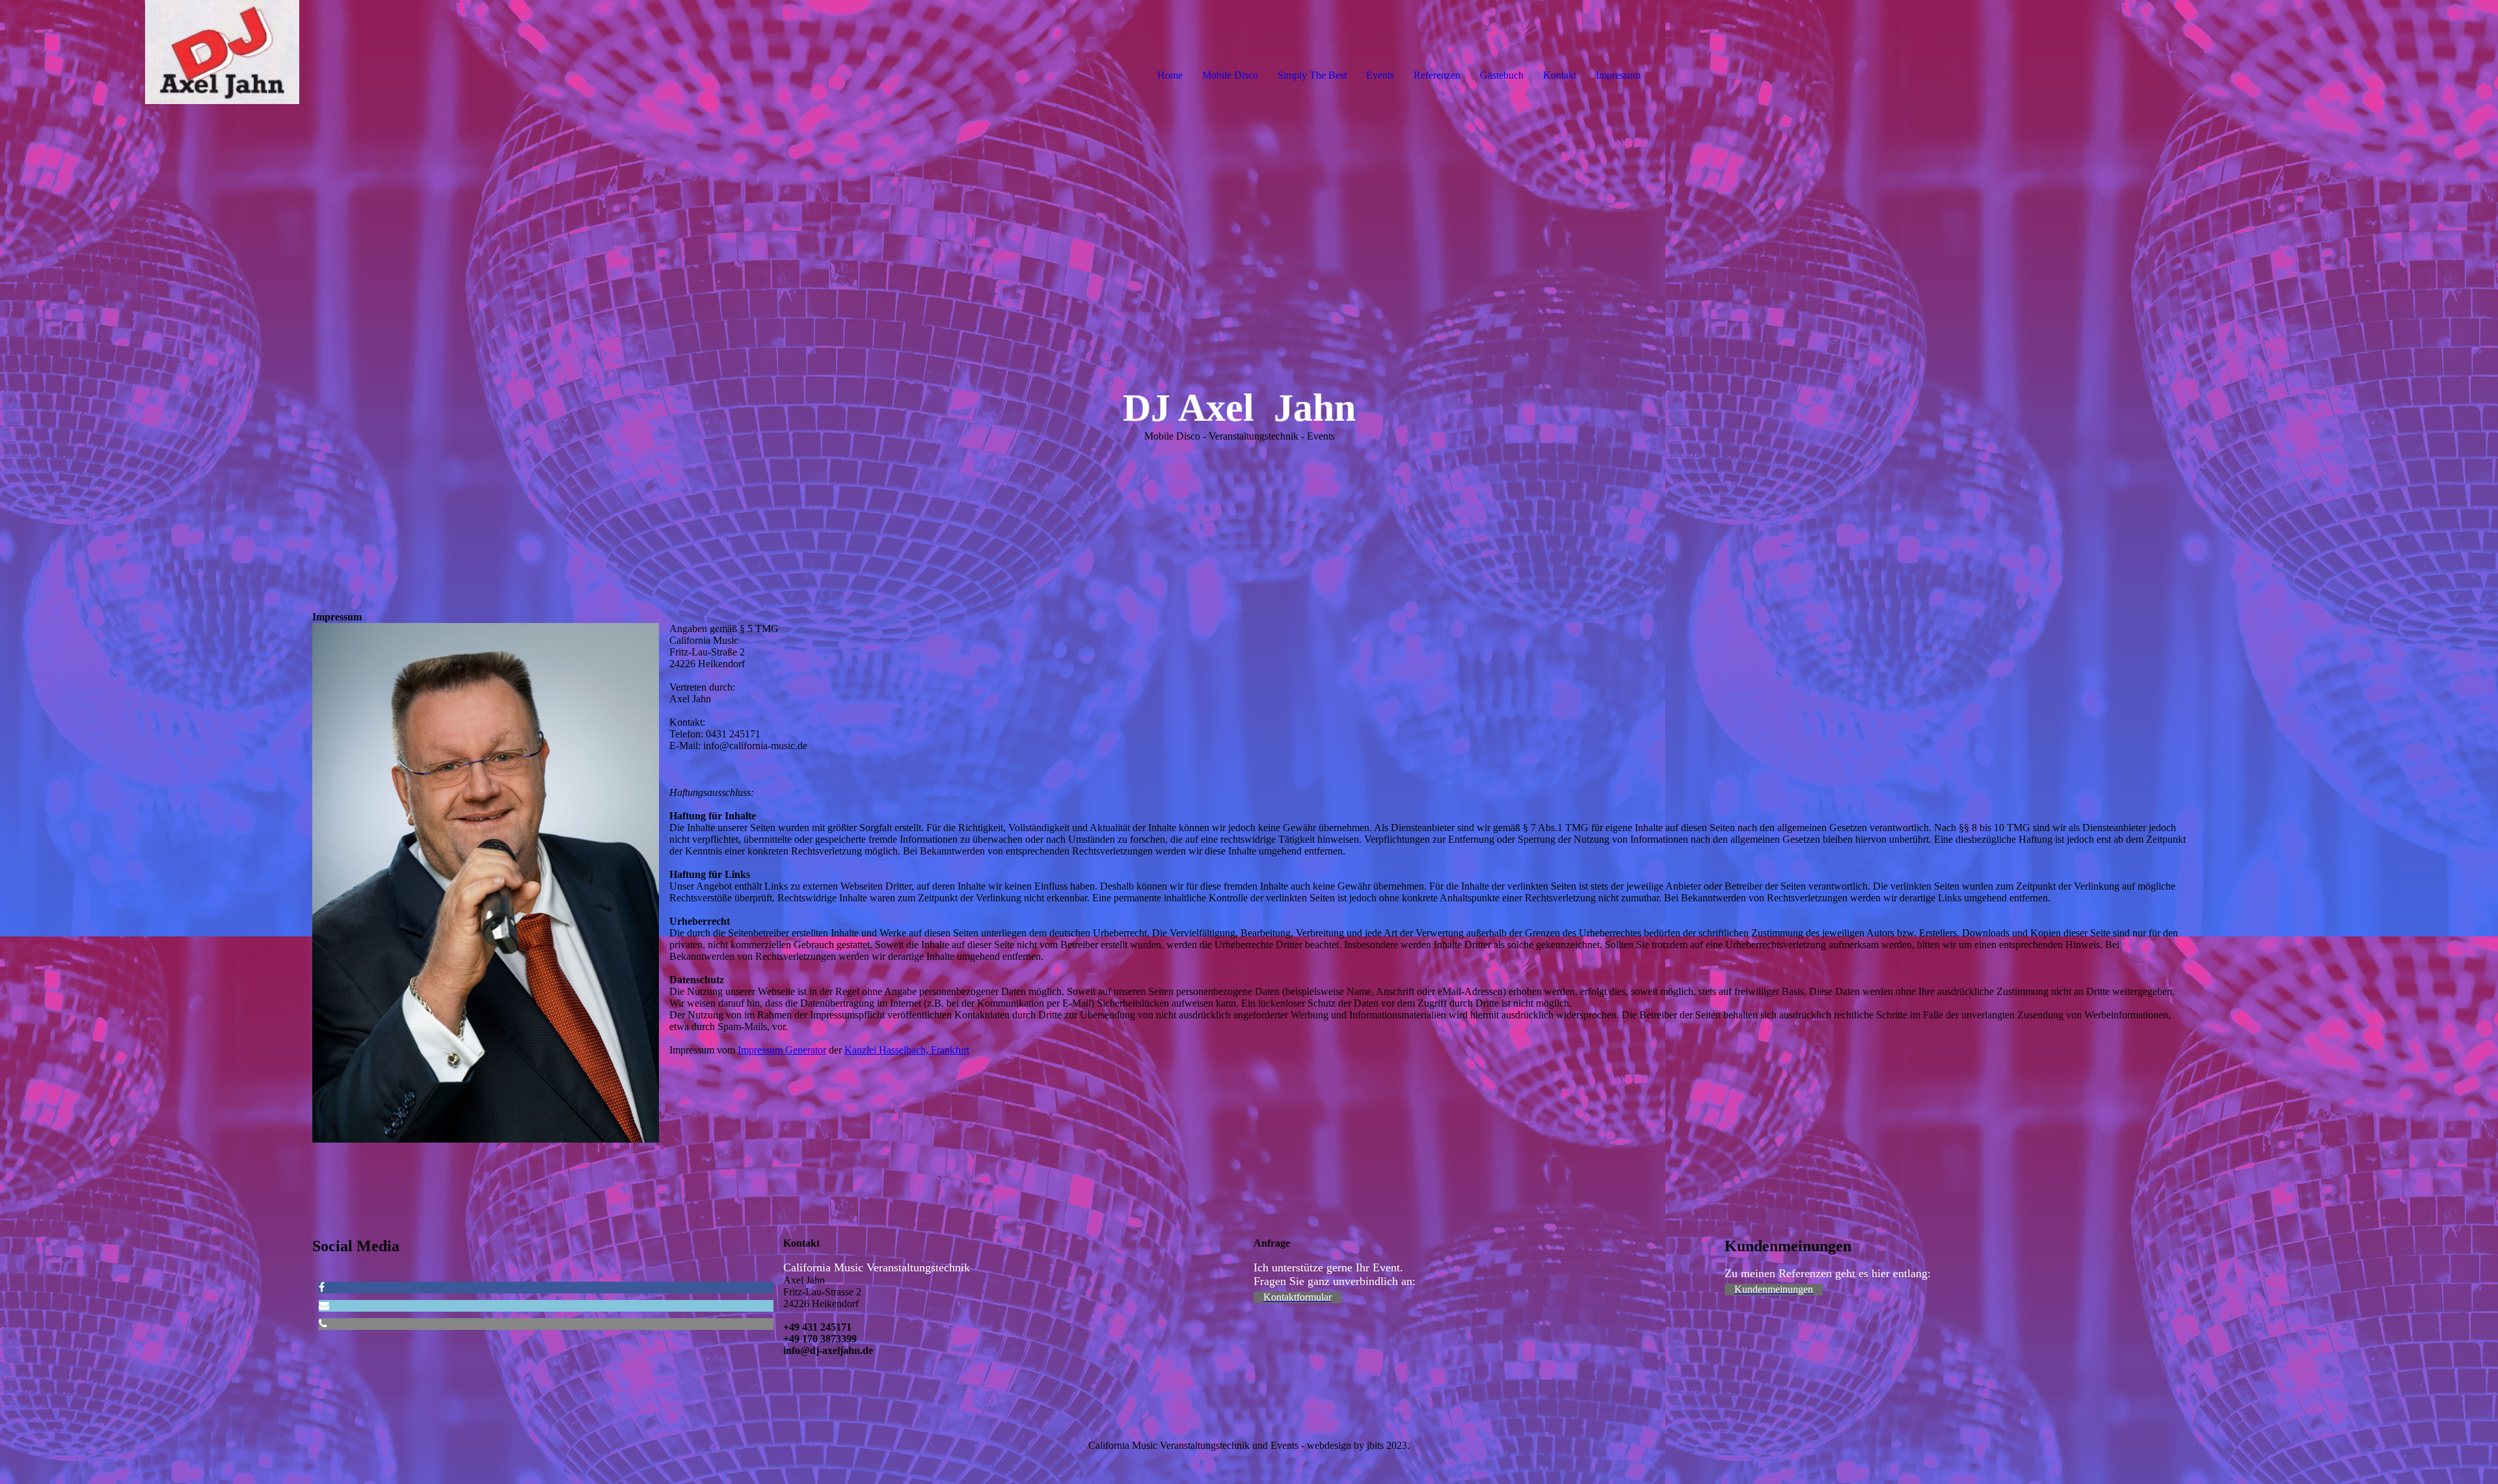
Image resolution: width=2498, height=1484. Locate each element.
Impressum (1618, 75)
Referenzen (1437, 75)
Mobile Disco (1230, 75)
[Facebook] (322, 1287)
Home (1170, 75)
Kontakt (1560, 75)
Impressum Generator (782, 1050)
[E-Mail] (324, 1305)
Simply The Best (1312, 75)
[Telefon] (323, 1324)
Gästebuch (1502, 75)
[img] (150, 52)
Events (1380, 75)
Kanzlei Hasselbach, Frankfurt (907, 1050)
